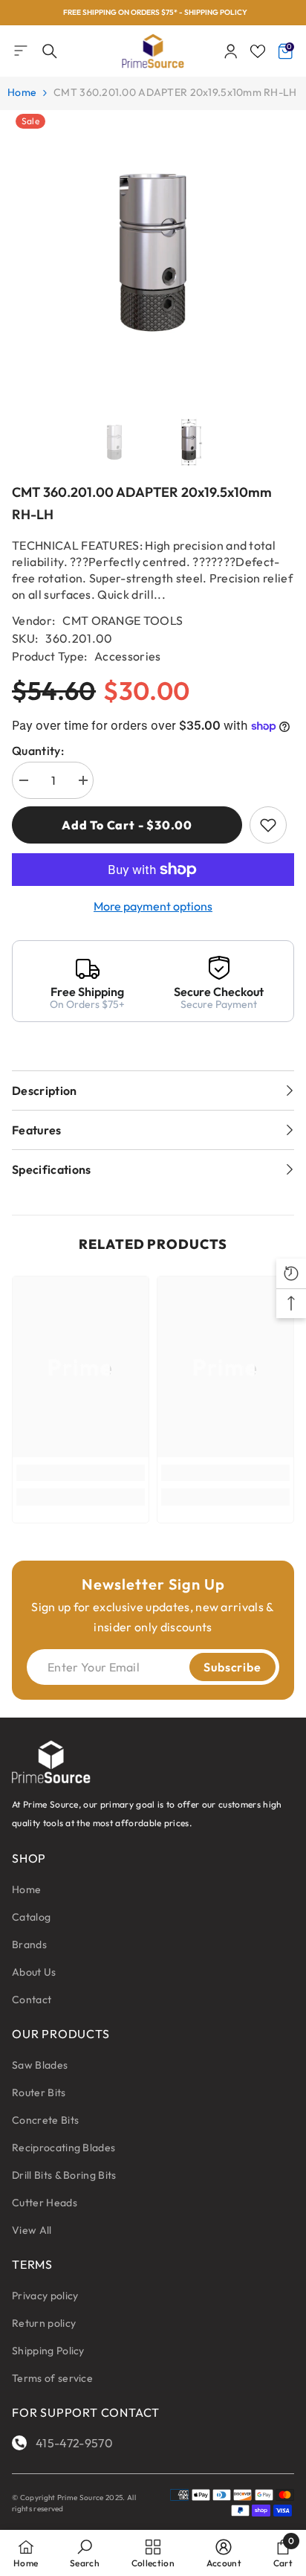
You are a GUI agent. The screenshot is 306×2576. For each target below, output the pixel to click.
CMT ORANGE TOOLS (123, 620)
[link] (81, 1473)
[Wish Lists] (258, 51)
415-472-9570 (74, 2443)
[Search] (50, 51)
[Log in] (231, 51)
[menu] (21, 51)
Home (22, 92)
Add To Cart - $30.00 (127, 825)
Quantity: (38, 751)
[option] (153, 13)
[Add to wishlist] (268, 825)
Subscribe (232, 1667)
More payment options (153, 906)
